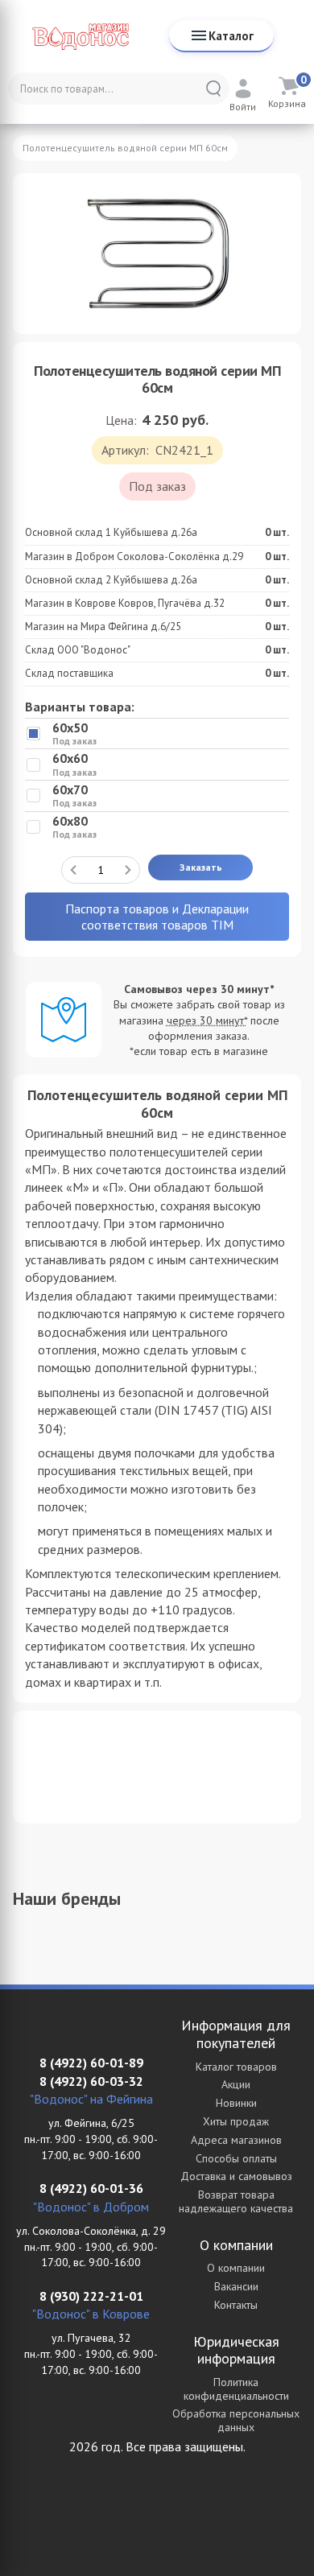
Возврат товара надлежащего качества (236, 2201)
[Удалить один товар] (73, 870)
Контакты (236, 2305)
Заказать (201, 867)
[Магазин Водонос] (81, 36)
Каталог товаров (236, 2067)
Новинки (236, 2103)
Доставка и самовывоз (236, 2176)
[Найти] (213, 89)
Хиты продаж (236, 2121)
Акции (236, 2084)
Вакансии (236, 2286)
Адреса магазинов (236, 2140)
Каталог (231, 36)
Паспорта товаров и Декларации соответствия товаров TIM (157, 917)
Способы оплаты (236, 2158)
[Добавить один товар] (128, 870)
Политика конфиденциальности (236, 2389)
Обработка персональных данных (236, 2420)
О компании (236, 2268)
